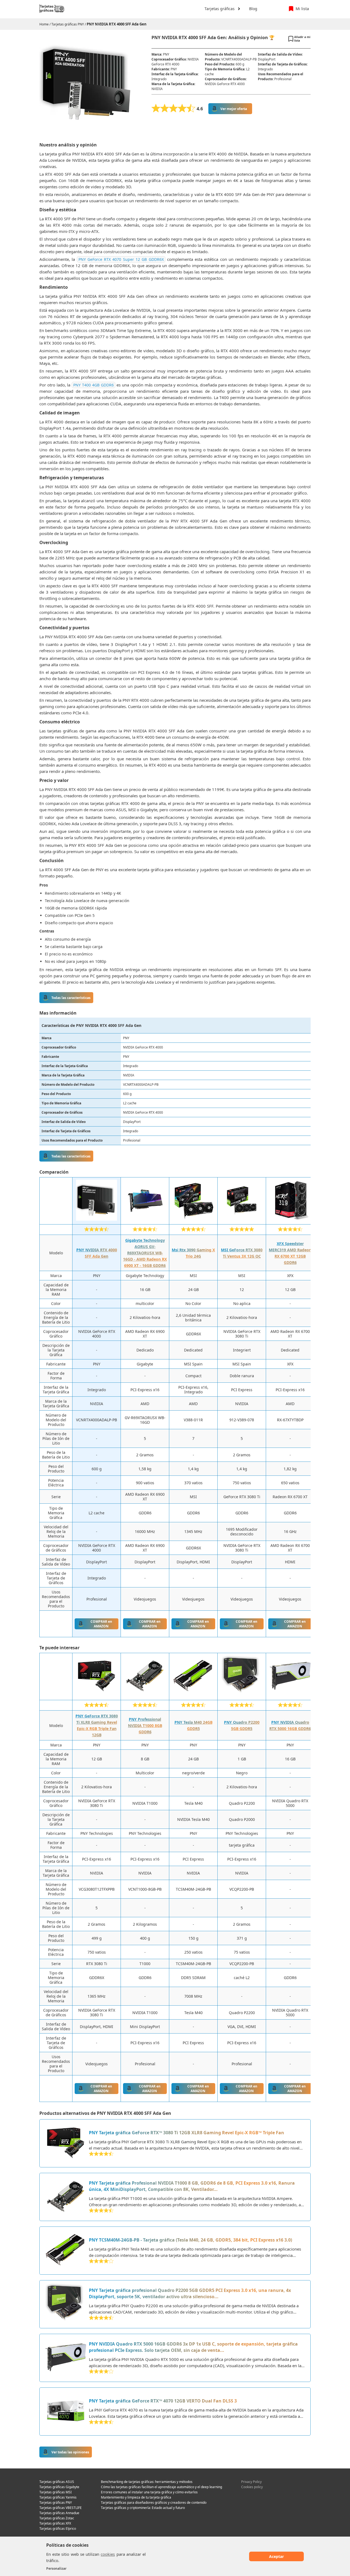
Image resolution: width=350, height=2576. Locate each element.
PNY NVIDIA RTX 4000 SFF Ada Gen (117, 24)
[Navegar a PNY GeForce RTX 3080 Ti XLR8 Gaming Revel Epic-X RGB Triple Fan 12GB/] (97, 1695)
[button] (221, 9)
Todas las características (71, 998)
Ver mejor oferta (234, 109)
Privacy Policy (251, 2482)
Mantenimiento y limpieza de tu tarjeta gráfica (136, 2497)
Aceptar (276, 2556)
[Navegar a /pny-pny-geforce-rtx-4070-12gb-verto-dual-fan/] (66, 2412)
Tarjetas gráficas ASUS (57, 2482)
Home (44, 24)
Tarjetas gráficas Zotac (57, 2518)
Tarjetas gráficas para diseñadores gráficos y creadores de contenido (154, 2503)
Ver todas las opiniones (70, 2452)
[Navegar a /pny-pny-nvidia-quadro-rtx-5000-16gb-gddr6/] (66, 2358)
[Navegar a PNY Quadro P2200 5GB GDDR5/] (242, 1695)
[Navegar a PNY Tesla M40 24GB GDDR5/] (193, 1695)
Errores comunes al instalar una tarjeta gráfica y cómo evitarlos (149, 2492)
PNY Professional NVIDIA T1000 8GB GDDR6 (145, 1725)
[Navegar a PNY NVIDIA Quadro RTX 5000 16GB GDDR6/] (290, 1695)
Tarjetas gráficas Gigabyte (59, 2487)
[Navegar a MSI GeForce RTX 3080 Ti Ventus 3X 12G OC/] (242, 1219)
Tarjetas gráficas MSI (56, 2492)
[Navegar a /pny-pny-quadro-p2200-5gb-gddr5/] (66, 2304)
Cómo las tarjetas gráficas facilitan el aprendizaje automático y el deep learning (161, 2487)
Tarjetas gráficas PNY (68, 24)
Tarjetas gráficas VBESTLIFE (61, 2508)
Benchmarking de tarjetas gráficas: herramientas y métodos (147, 2482)
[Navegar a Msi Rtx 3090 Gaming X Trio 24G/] (193, 1219)
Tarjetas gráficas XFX (55, 2523)
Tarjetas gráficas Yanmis (58, 2497)
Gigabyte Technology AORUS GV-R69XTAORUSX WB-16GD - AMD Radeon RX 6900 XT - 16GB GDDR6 (145, 1253)
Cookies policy (252, 2487)
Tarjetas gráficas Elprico (58, 2529)
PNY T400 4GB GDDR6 (93, 385)
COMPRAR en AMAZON (101, 1624)
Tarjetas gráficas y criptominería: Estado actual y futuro (143, 2508)
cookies (108, 2554)
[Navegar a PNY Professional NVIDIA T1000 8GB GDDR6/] (145, 1695)
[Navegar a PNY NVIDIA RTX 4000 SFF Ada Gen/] (97, 1219)
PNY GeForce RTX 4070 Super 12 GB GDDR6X (121, 259)
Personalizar (56, 2568)
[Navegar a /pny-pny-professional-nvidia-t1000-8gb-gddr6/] (66, 2197)
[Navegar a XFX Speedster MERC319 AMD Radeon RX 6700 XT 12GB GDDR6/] (290, 1219)
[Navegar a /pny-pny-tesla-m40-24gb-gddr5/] (66, 2251)
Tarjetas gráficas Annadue (59, 2513)
